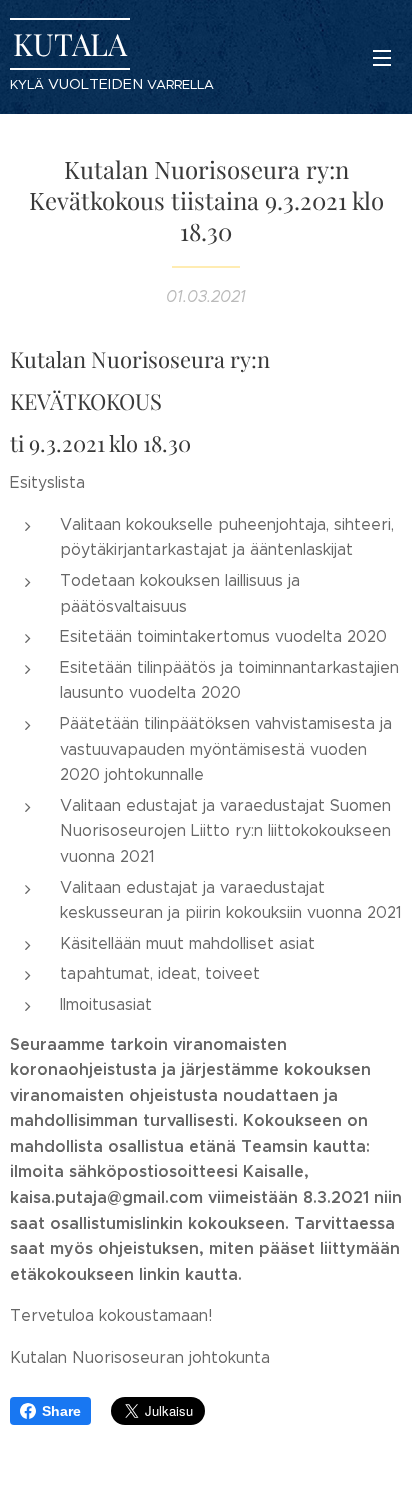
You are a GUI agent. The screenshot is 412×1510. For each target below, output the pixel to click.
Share (61, 1411)
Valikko (382, 57)
